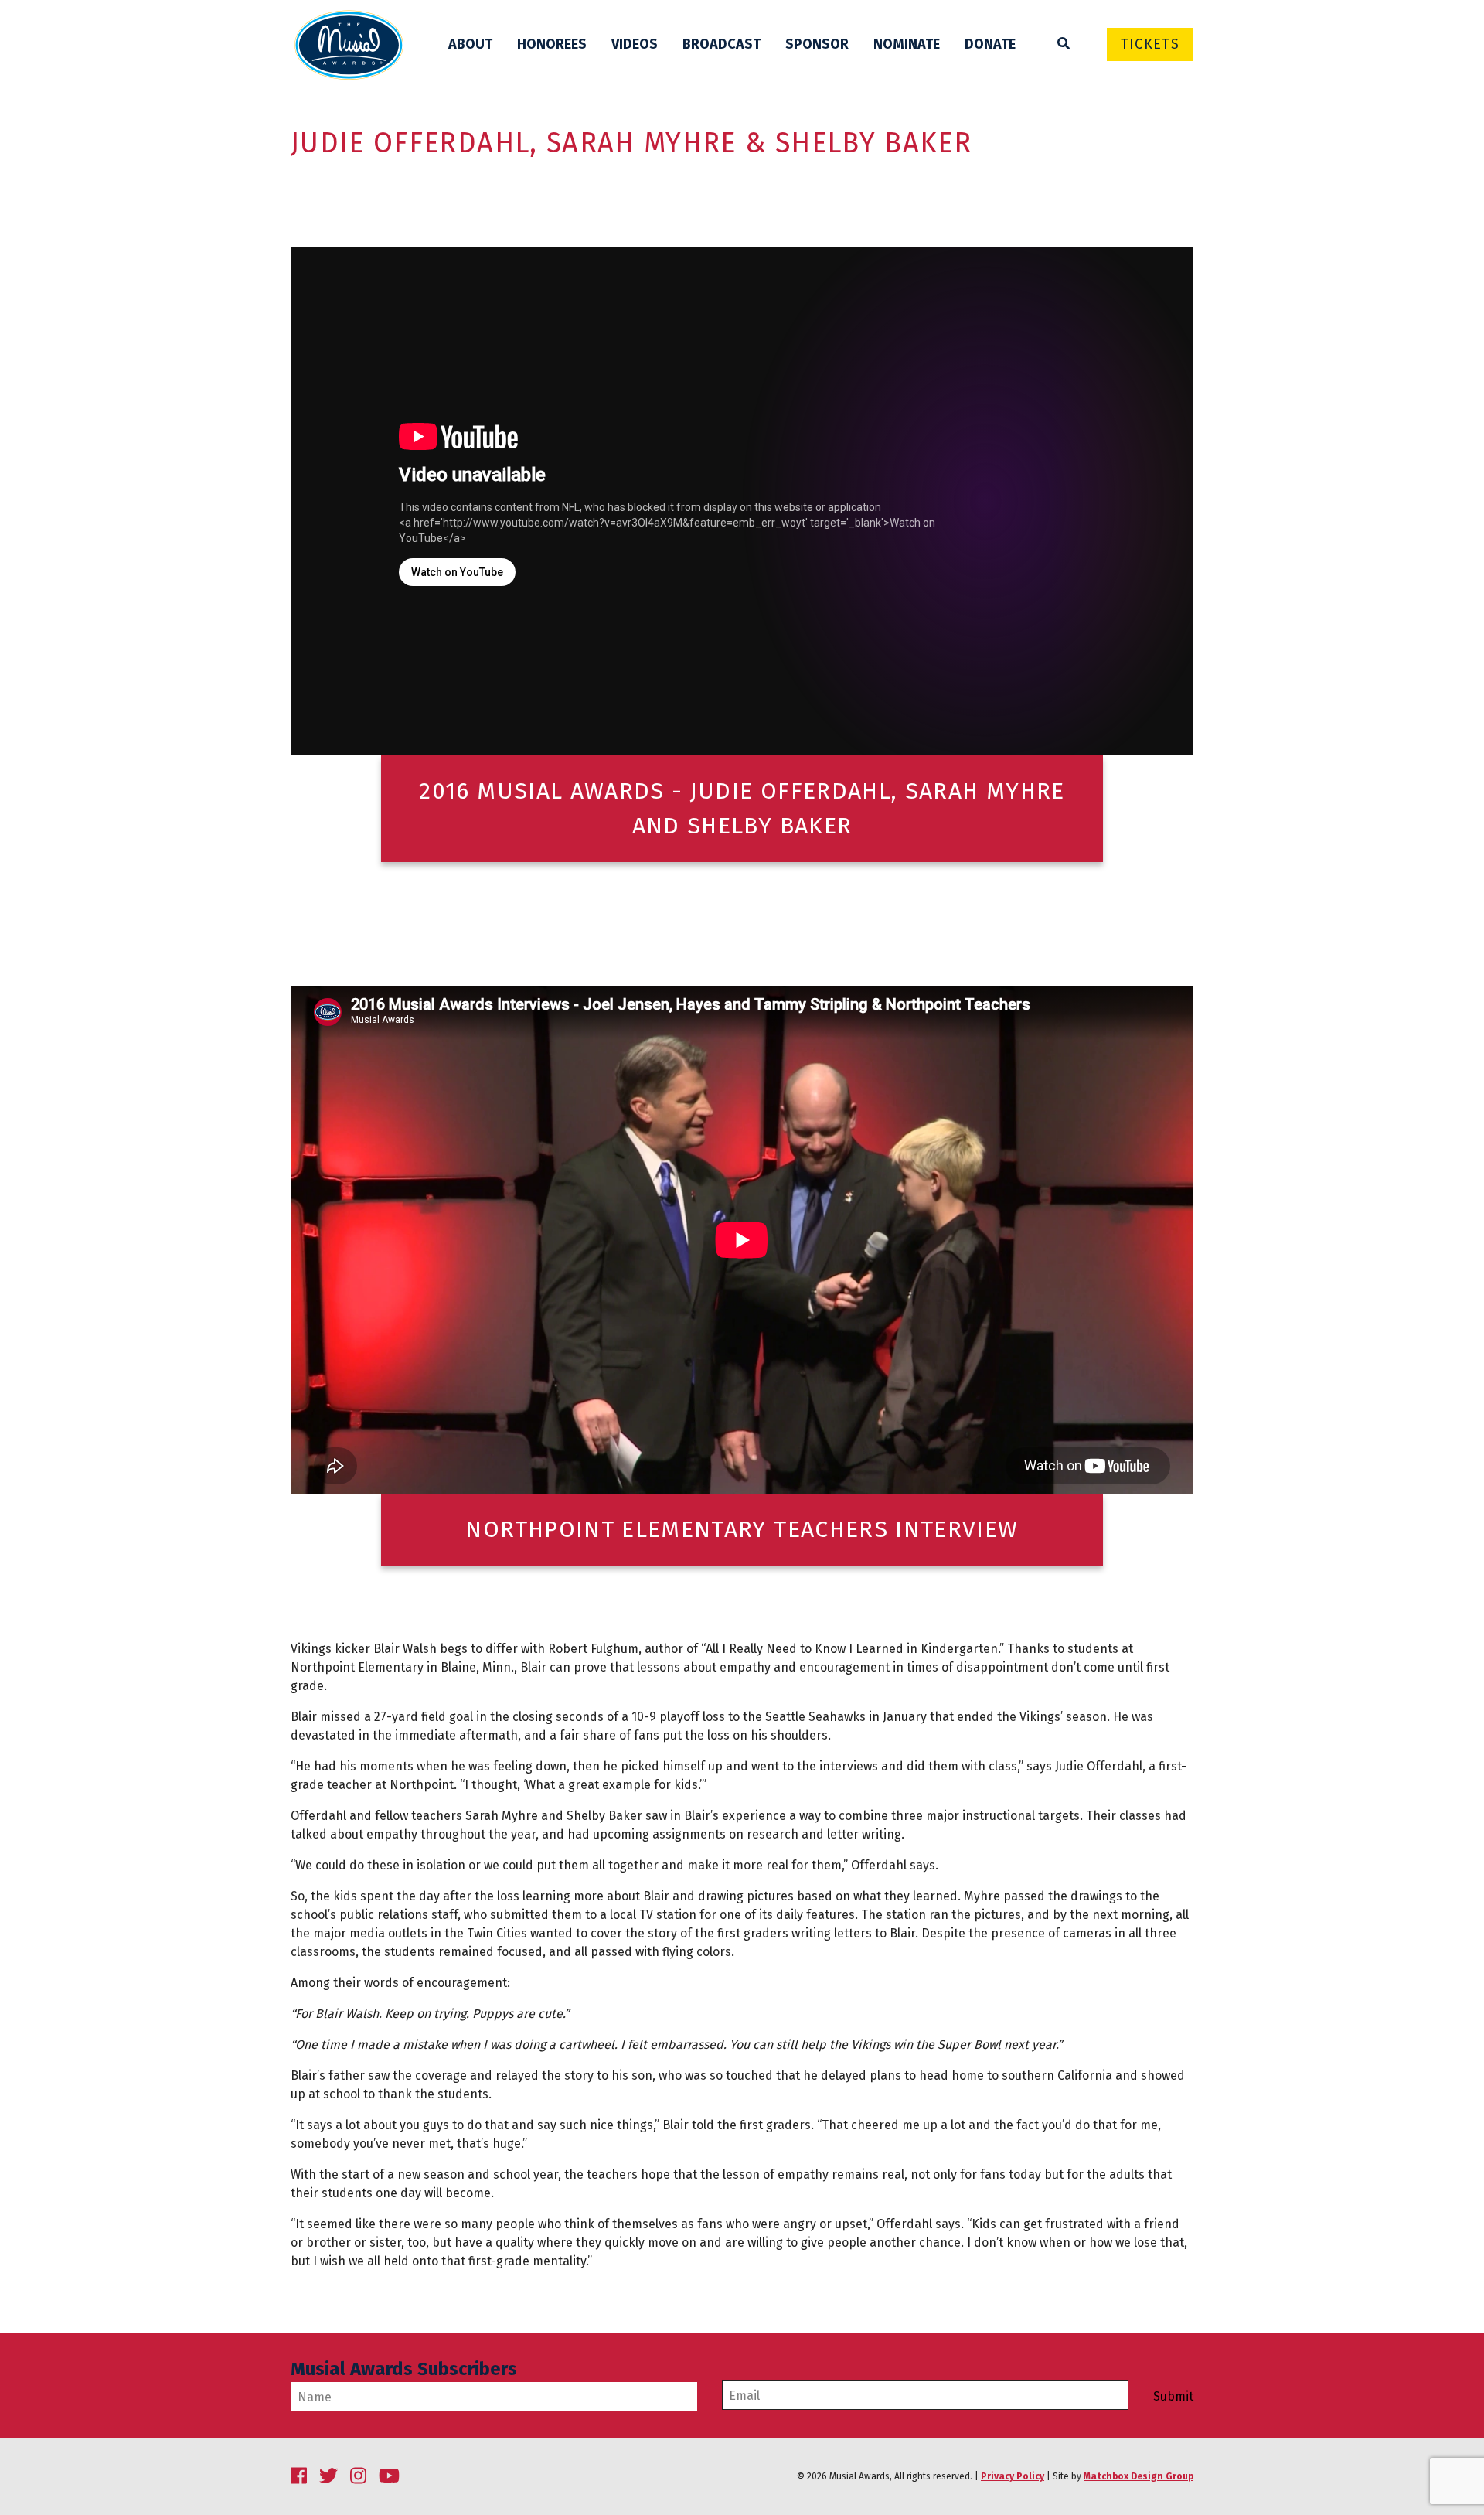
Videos (635, 44)
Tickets (1150, 44)
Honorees (552, 44)
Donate (990, 44)
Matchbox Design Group (1139, 2476)
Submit (1173, 2397)
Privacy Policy (1013, 2476)
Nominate (907, 44)
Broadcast (722, 44)
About (470, 44)
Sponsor (817, 44)
